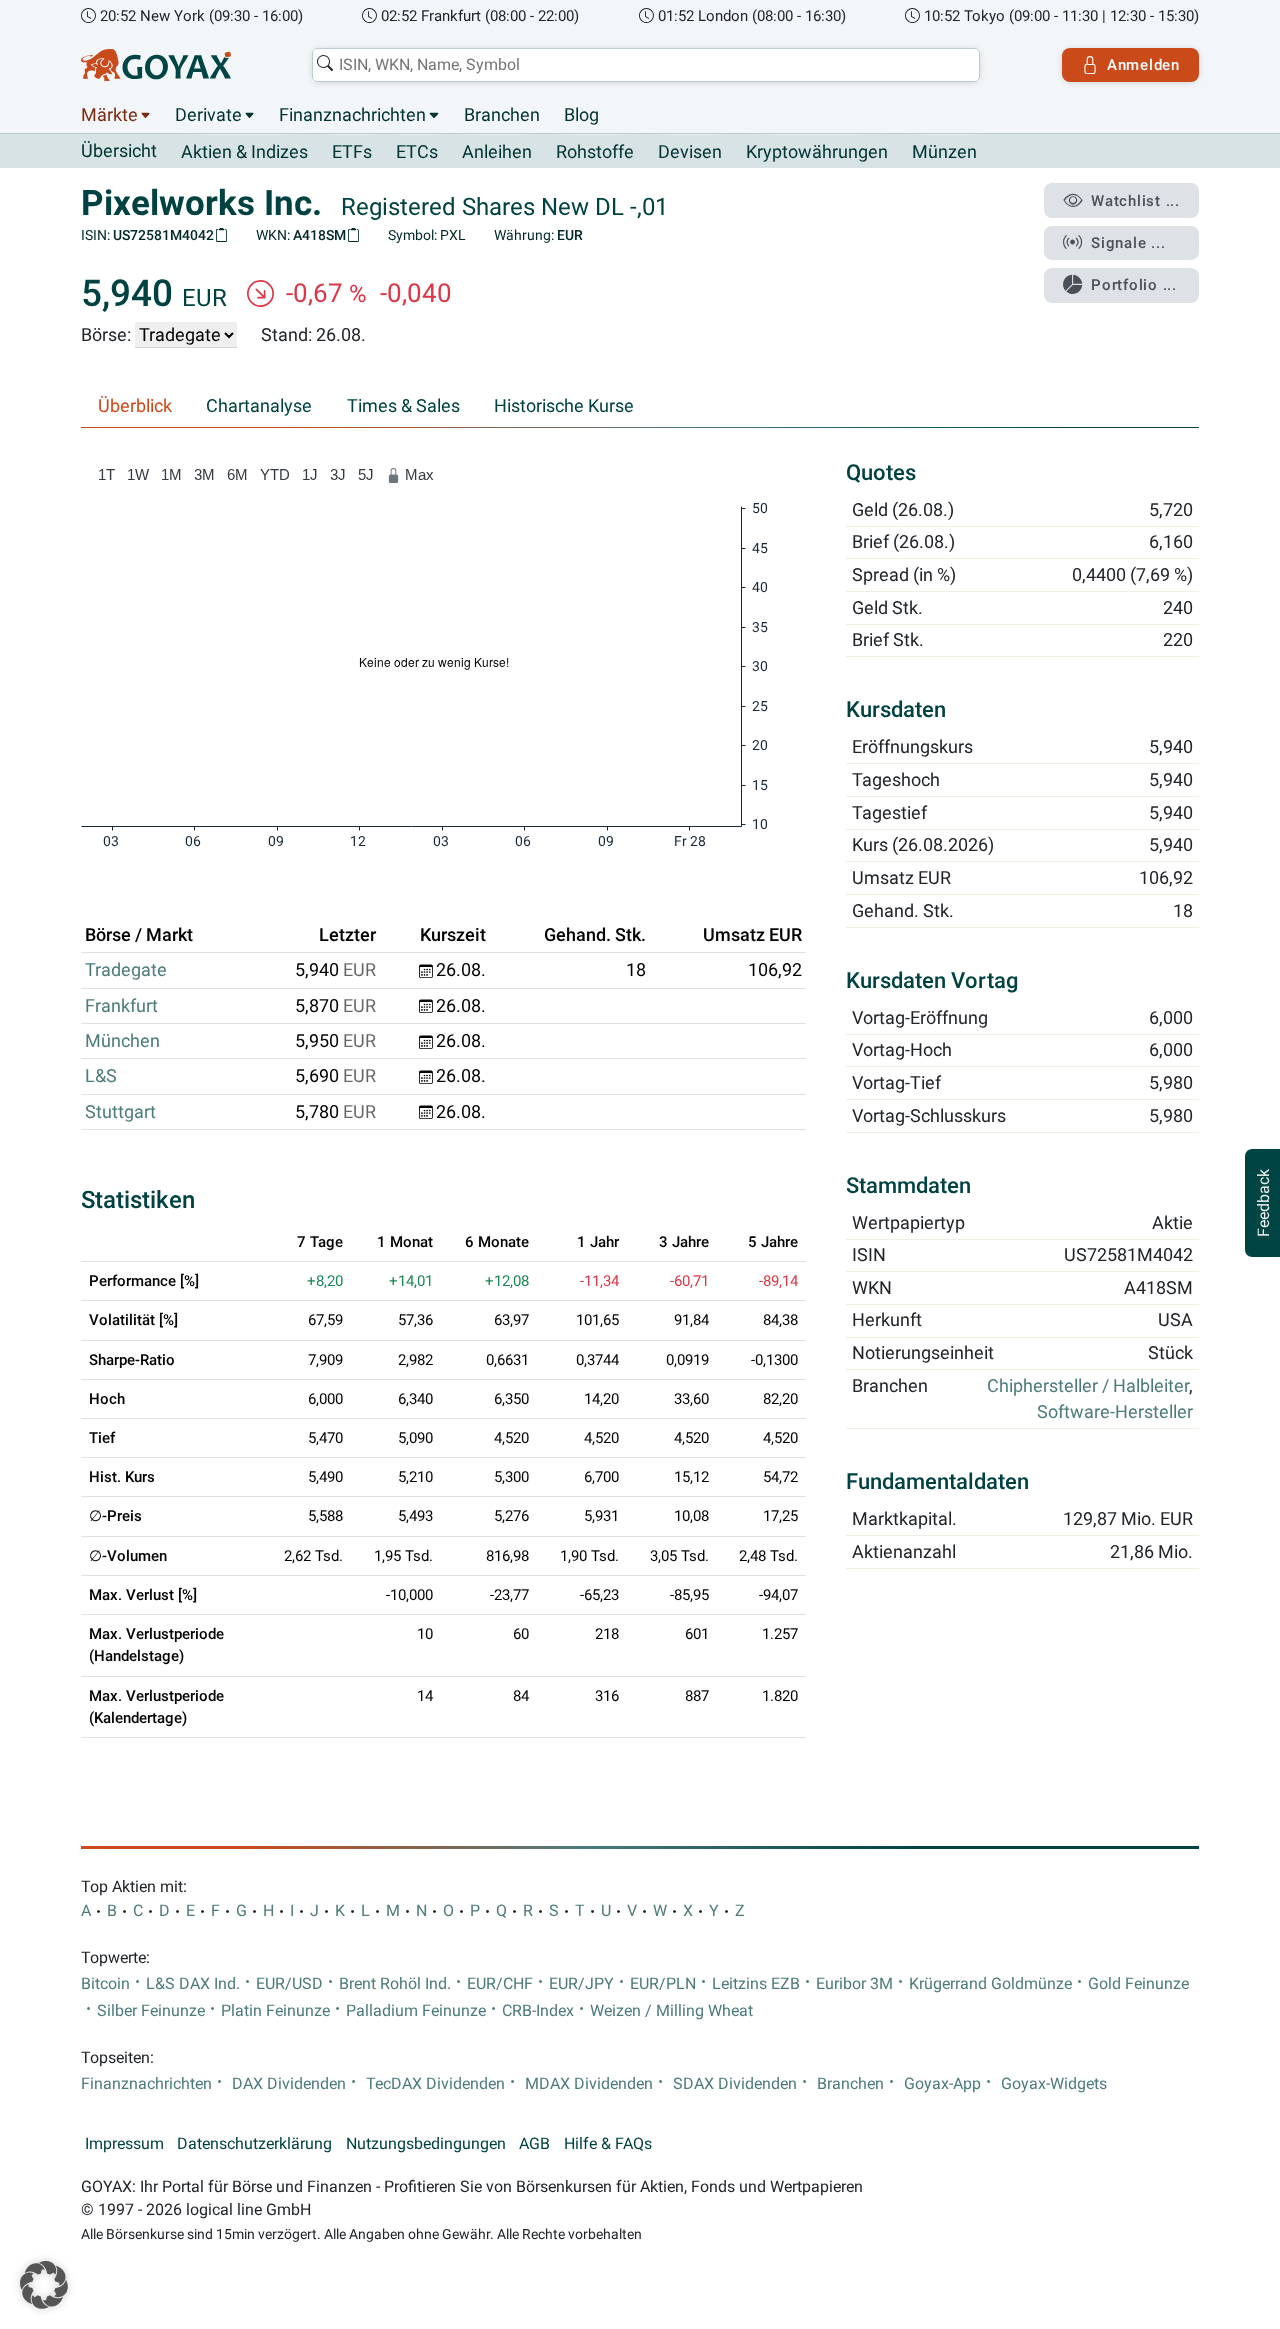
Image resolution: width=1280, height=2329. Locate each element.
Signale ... (1128, 243)
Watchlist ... (1135, 201)
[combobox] (646, 65)
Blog (581, 115)
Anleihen (497, 152)
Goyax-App (942, 2084)
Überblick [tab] (135, 406)
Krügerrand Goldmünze (990, 1984)
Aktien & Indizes (244, 152)
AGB (534, 2144)
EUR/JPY (581, 1984)
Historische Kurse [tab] (564, 406)
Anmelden (1143, 65)
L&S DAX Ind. (193, 1984)
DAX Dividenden (289, 2084)
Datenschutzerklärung (254, 2144)
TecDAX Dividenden (435, 2084)
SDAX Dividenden (735, 2084)
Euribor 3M (854, 1984)
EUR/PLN (663, 1984)
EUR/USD (289, 1984)
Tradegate (126, 970)
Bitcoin (105, 1984)
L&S (101, 1076)
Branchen (502, 115)
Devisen (690, 152)
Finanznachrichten (352, 115)
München (122, 1041)
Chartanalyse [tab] (259, 406)
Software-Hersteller (1115, 1413)
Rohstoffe (595, 152)
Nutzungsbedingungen (426, 2144)
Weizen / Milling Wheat (671, 2011)
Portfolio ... (1134, 285)
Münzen (944, 152)
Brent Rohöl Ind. (395, 1984)
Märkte (109, 115)
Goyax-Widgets (1054, 2084)
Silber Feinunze (151, 2011)
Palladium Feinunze (416, 2011)
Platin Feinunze (275, 2011)
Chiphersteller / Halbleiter (1088, 1386)
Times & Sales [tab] (403, 406)
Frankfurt (121, 1006)
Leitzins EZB (756, 1984)
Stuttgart (120, 1112)
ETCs (417, 152)
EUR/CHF (500, 1984)
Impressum (124, 2144)
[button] (44, 2285)
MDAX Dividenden (589, 2084)
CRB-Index (538, 2011)
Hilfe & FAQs (608, 2144)
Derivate (208, 115)
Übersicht (119, 151)
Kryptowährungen (817, 152)
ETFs (352, 152)
